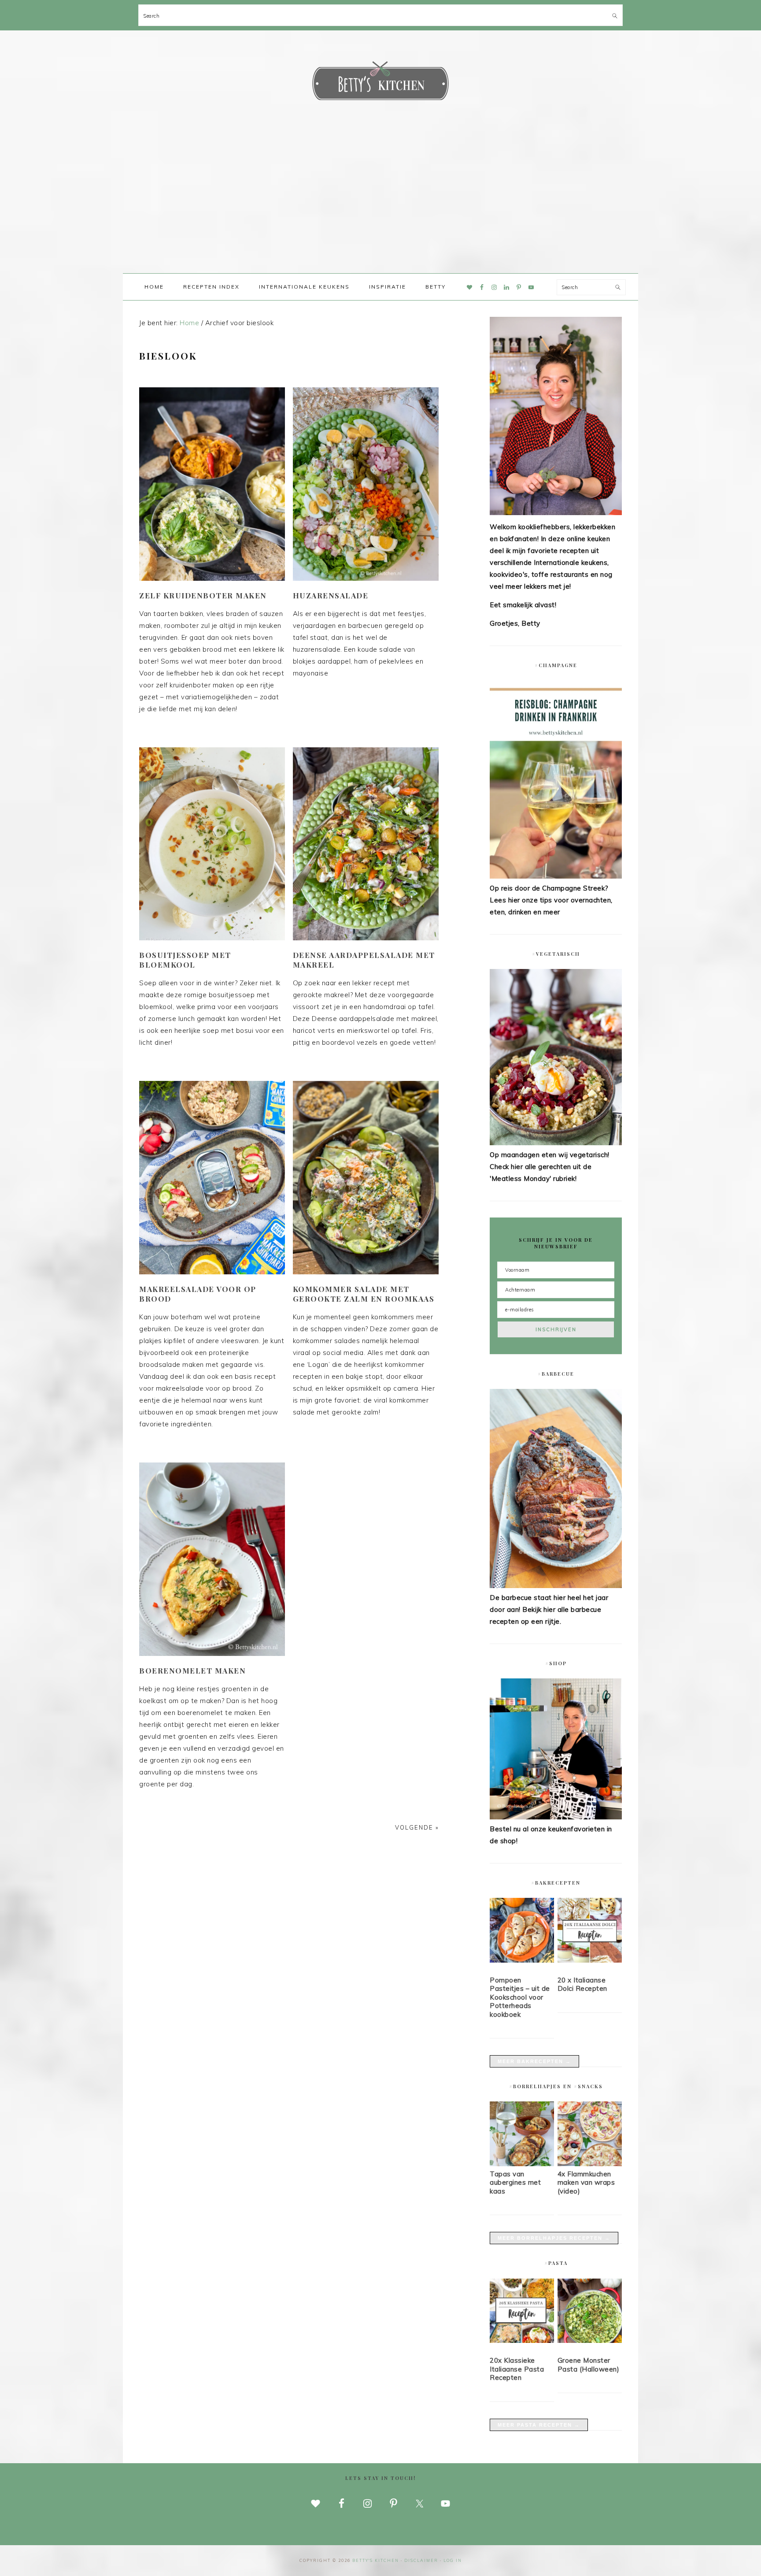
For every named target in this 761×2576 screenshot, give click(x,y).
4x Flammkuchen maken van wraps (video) (586, 2183)
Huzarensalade (331, 595)
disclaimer (421, 2560)
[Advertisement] (380, 207)
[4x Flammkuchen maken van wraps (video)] (590, 2164)
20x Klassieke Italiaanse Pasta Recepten (517, 2369)
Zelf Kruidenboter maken (203, 595)
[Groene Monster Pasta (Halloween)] (590, 2312)
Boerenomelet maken (192, 1670)
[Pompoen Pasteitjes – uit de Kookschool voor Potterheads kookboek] (522, 1932)
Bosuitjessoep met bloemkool (185, 960)
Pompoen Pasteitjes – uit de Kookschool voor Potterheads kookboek (520, 1997)
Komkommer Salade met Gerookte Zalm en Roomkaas (364, 1294)
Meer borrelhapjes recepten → (554, 2238)
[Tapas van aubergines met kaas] (522, 2164)
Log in (453, 2560)
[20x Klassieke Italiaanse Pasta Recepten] (522, 2312)
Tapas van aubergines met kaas (515, 2183)
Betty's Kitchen (380, 83)
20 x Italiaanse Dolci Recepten (582, 1984)
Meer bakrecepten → (534, 2061)
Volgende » (417, 1827)
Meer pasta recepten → (539, 2425)
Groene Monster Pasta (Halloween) (589, 2365)
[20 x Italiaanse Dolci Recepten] (590, 1932)
